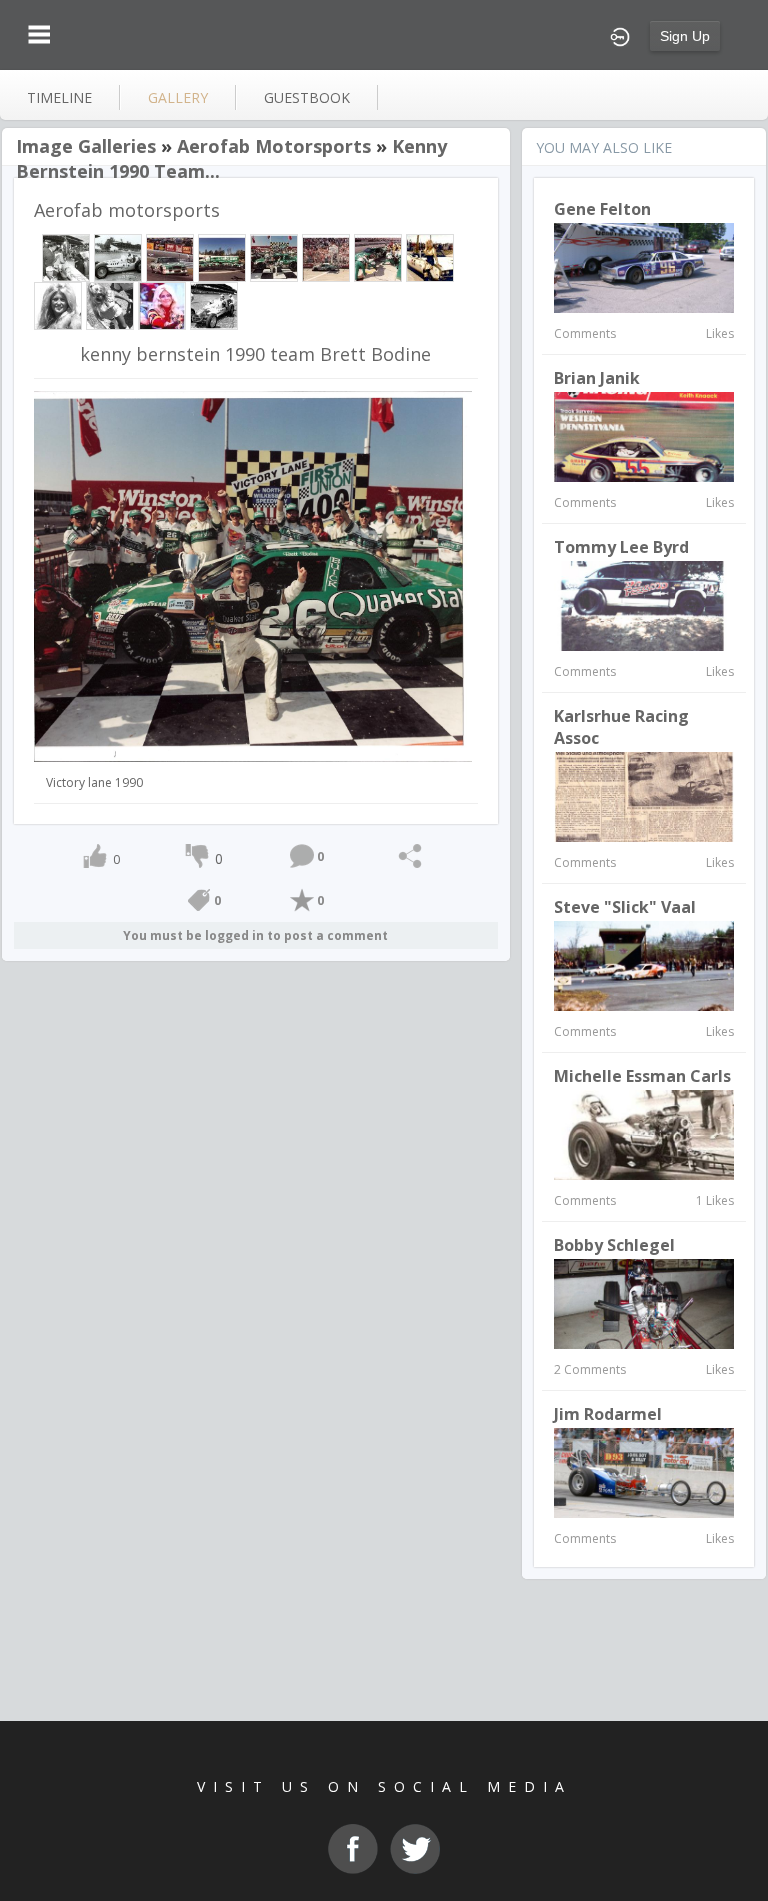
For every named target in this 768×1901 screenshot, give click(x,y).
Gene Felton (602, 209)
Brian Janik (597, 378)
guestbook (307, 97)
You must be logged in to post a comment (255, 935)
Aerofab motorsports (274, 146)
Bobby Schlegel (614, 1245)
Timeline (59, 97)
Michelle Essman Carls (642, 1076)
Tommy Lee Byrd (621, 547)
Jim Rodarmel (608, 1414)
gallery (178, 97)
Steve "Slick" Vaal (625, 907)
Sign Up (685, 36)
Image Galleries (86, 146)
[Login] (620, 35)
